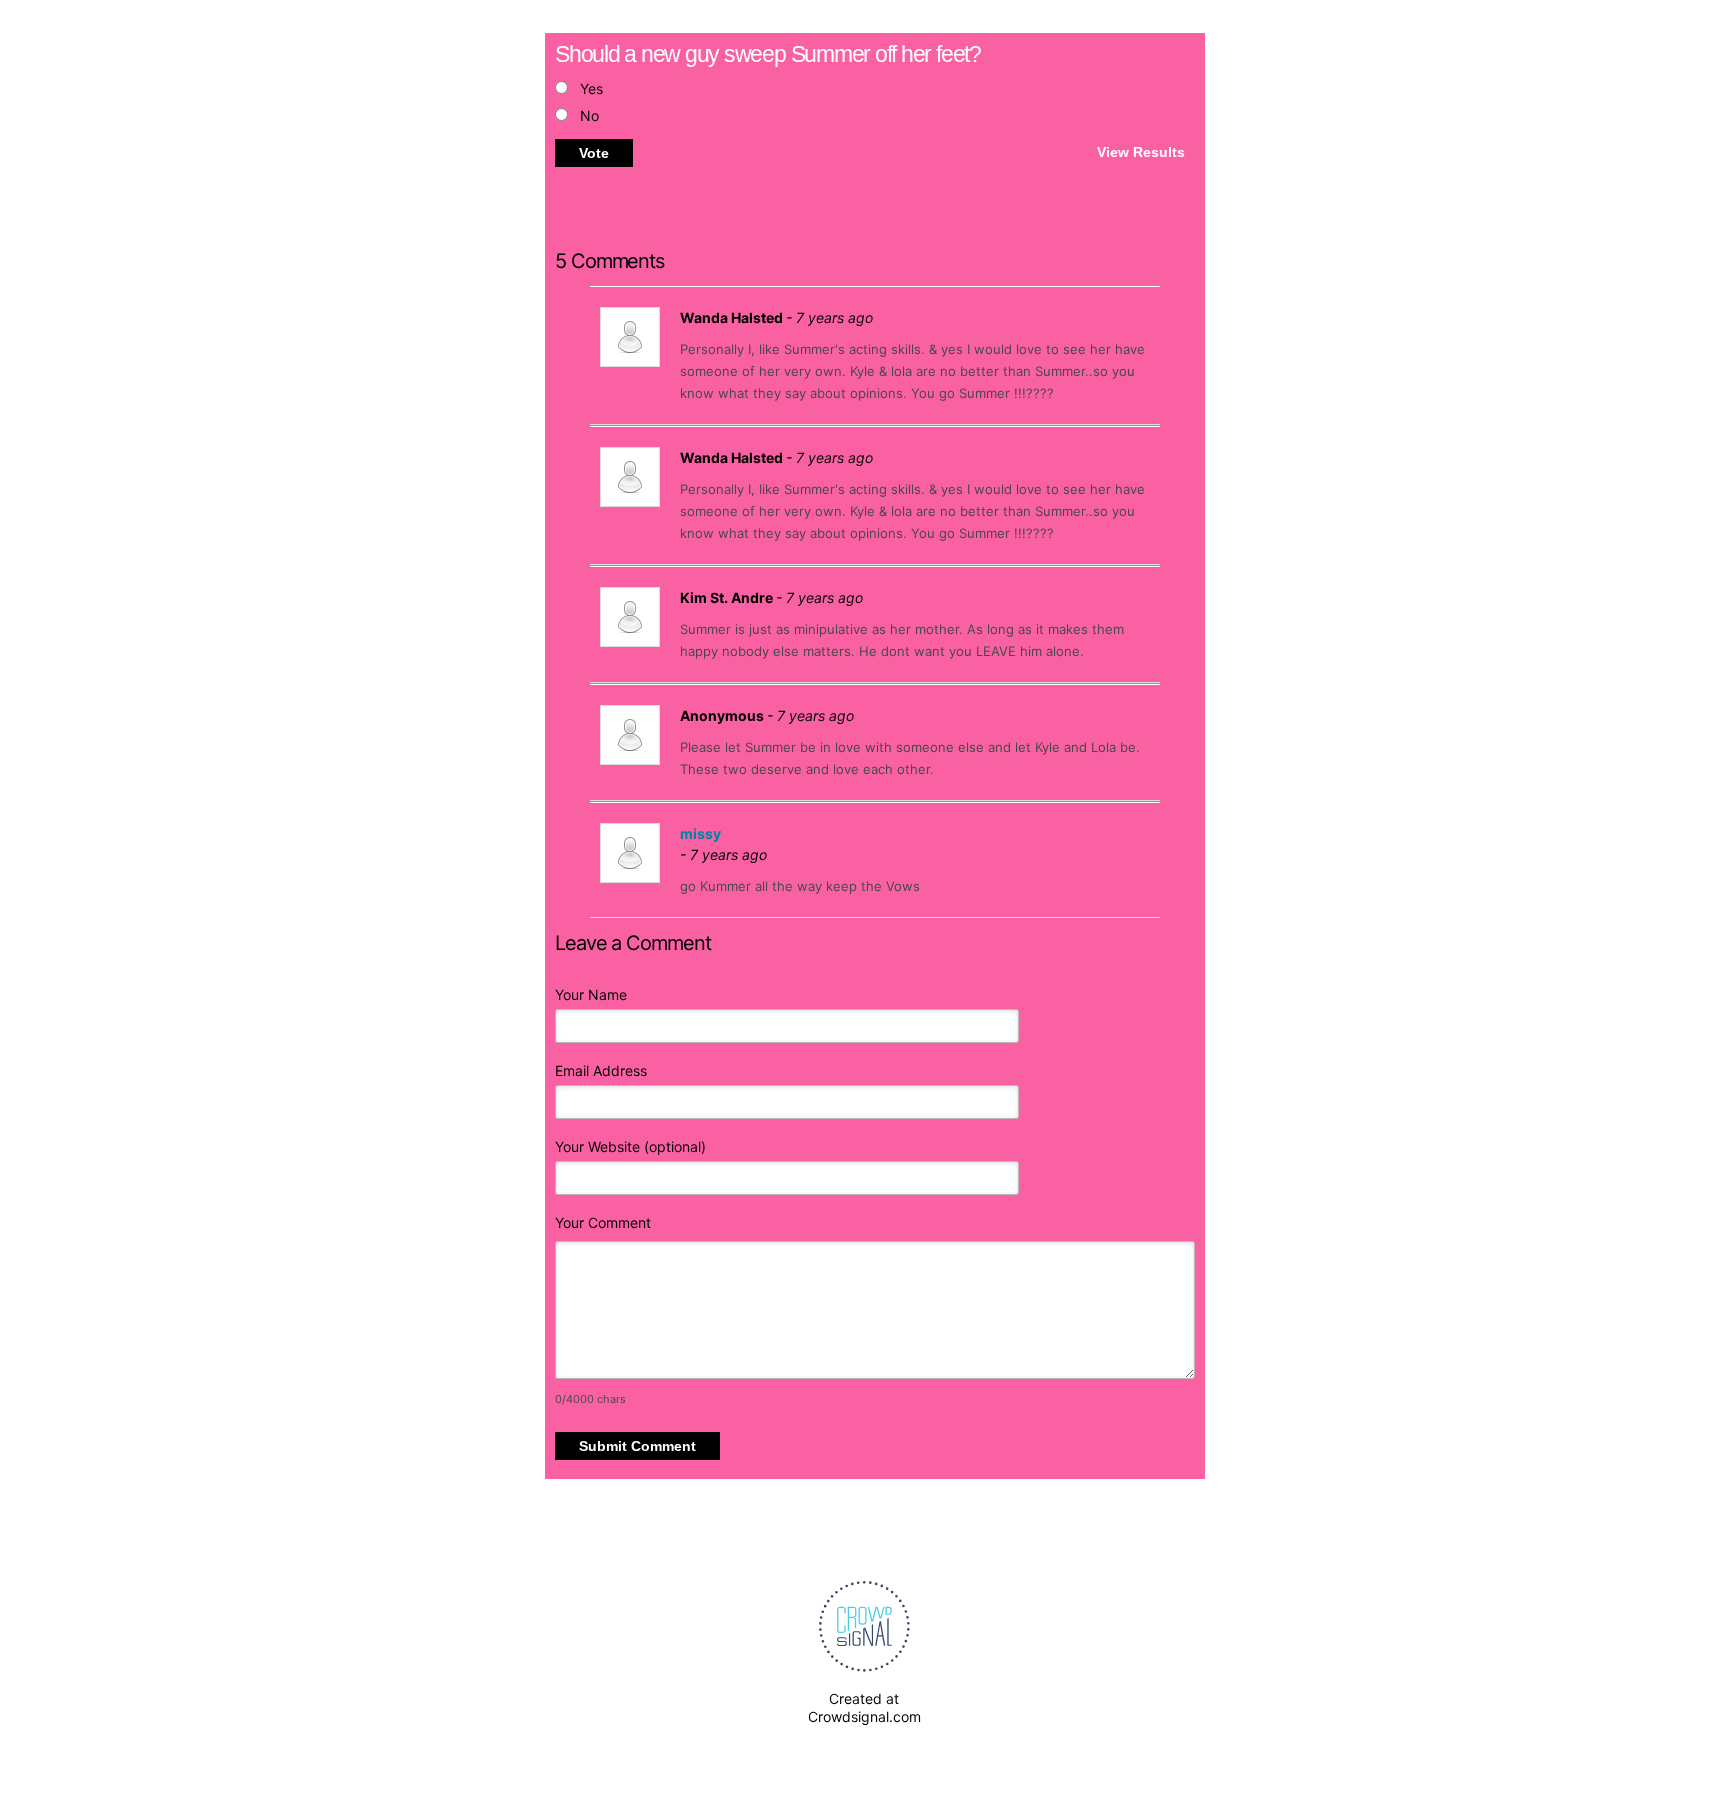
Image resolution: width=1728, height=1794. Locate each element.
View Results (1141, 151)
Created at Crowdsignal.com (864, 1707)
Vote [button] (594, 153)
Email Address (601, 1070)
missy (700, 833)
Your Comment (603, 1222)
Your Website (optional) (630, 1146)
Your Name (591, 994)
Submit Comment (637, 1446)
